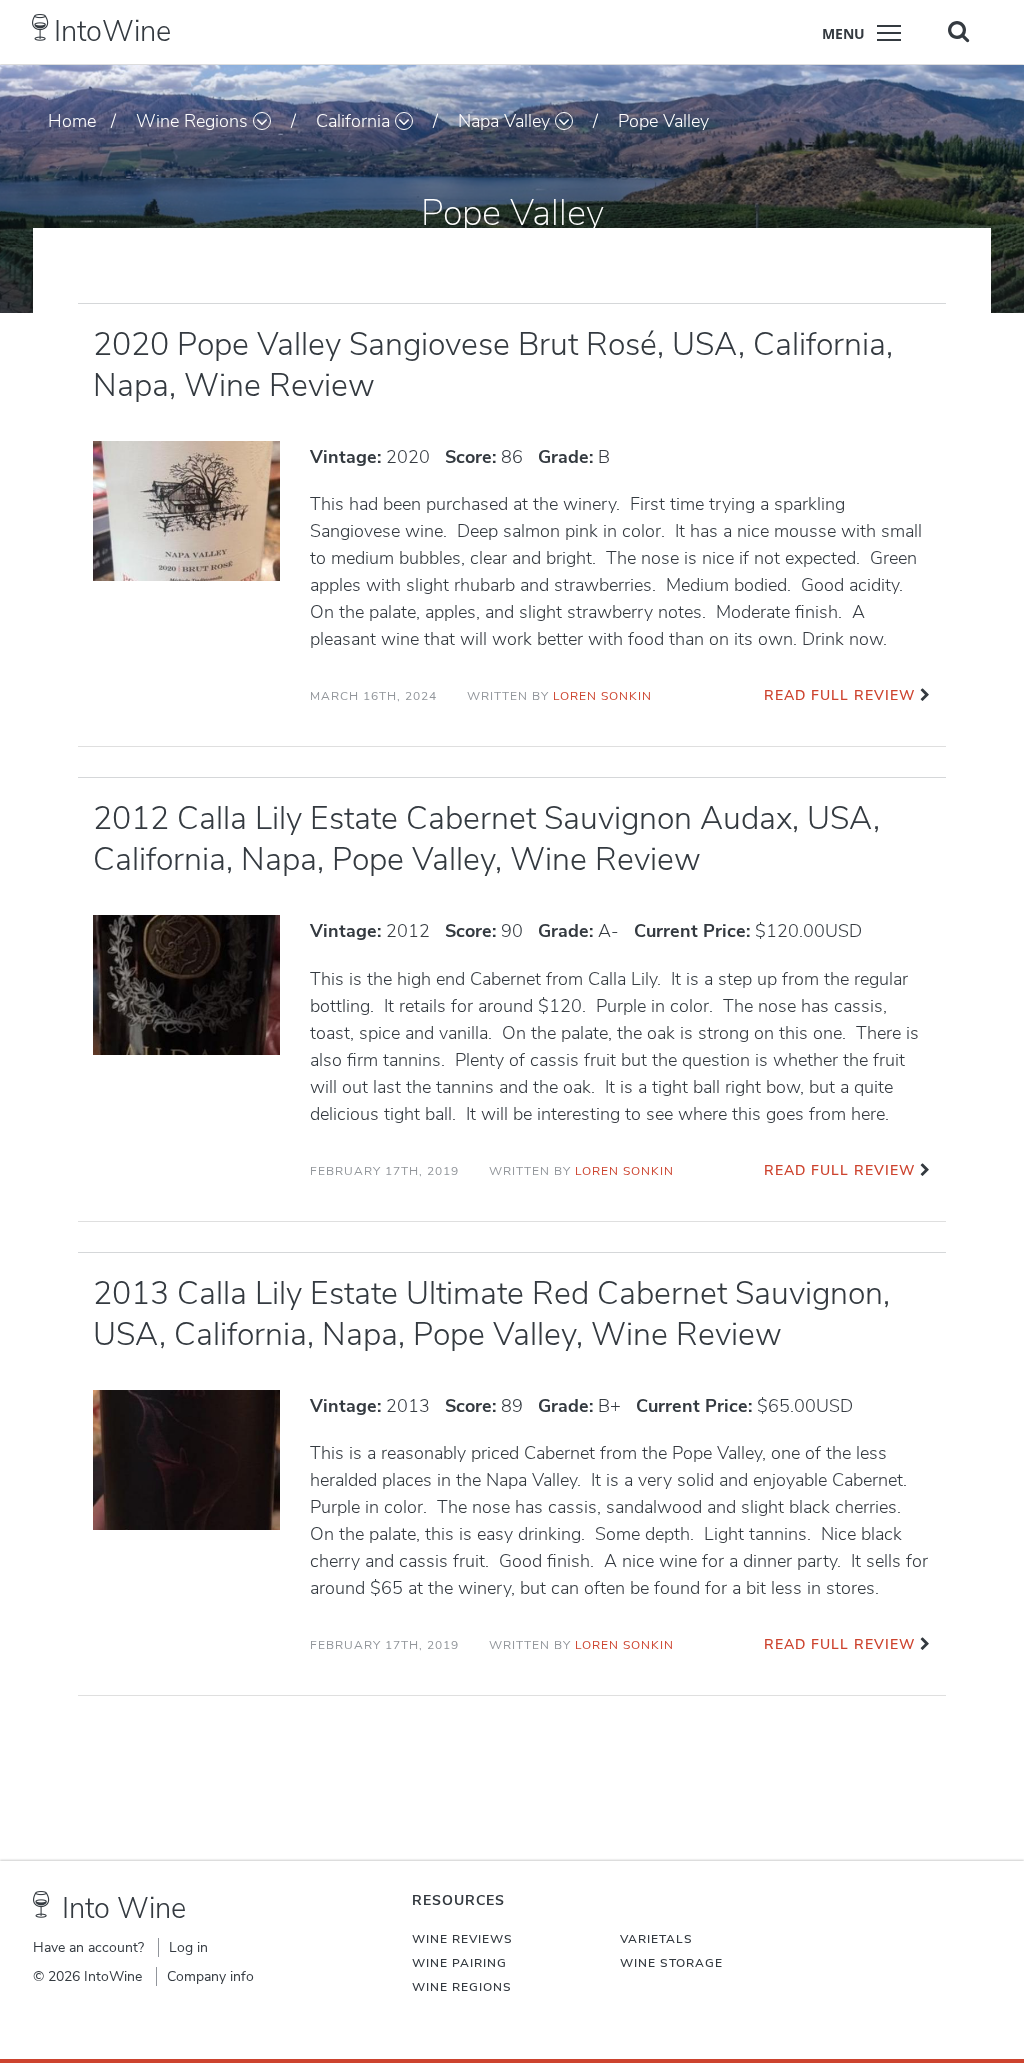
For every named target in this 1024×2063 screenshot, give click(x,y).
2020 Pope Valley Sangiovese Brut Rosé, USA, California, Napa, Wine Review (493, 365)
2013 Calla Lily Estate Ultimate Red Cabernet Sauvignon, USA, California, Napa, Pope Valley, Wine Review (491, 1314)
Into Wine (124, 1908)
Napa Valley (504, 121)
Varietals (656, 1939)
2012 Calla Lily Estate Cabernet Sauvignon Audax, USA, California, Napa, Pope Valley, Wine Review (486, 839)
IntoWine (112, 31)
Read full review (839, 695)
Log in (188, 1947)
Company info (210, 1976)
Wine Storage (671, 1963)
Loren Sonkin (602, 696)
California (353, 121)
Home (72, 121)
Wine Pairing (459, 1963)
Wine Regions (192, 121)
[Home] (40, 27)
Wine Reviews (462, 1939)
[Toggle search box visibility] (958, 31)
